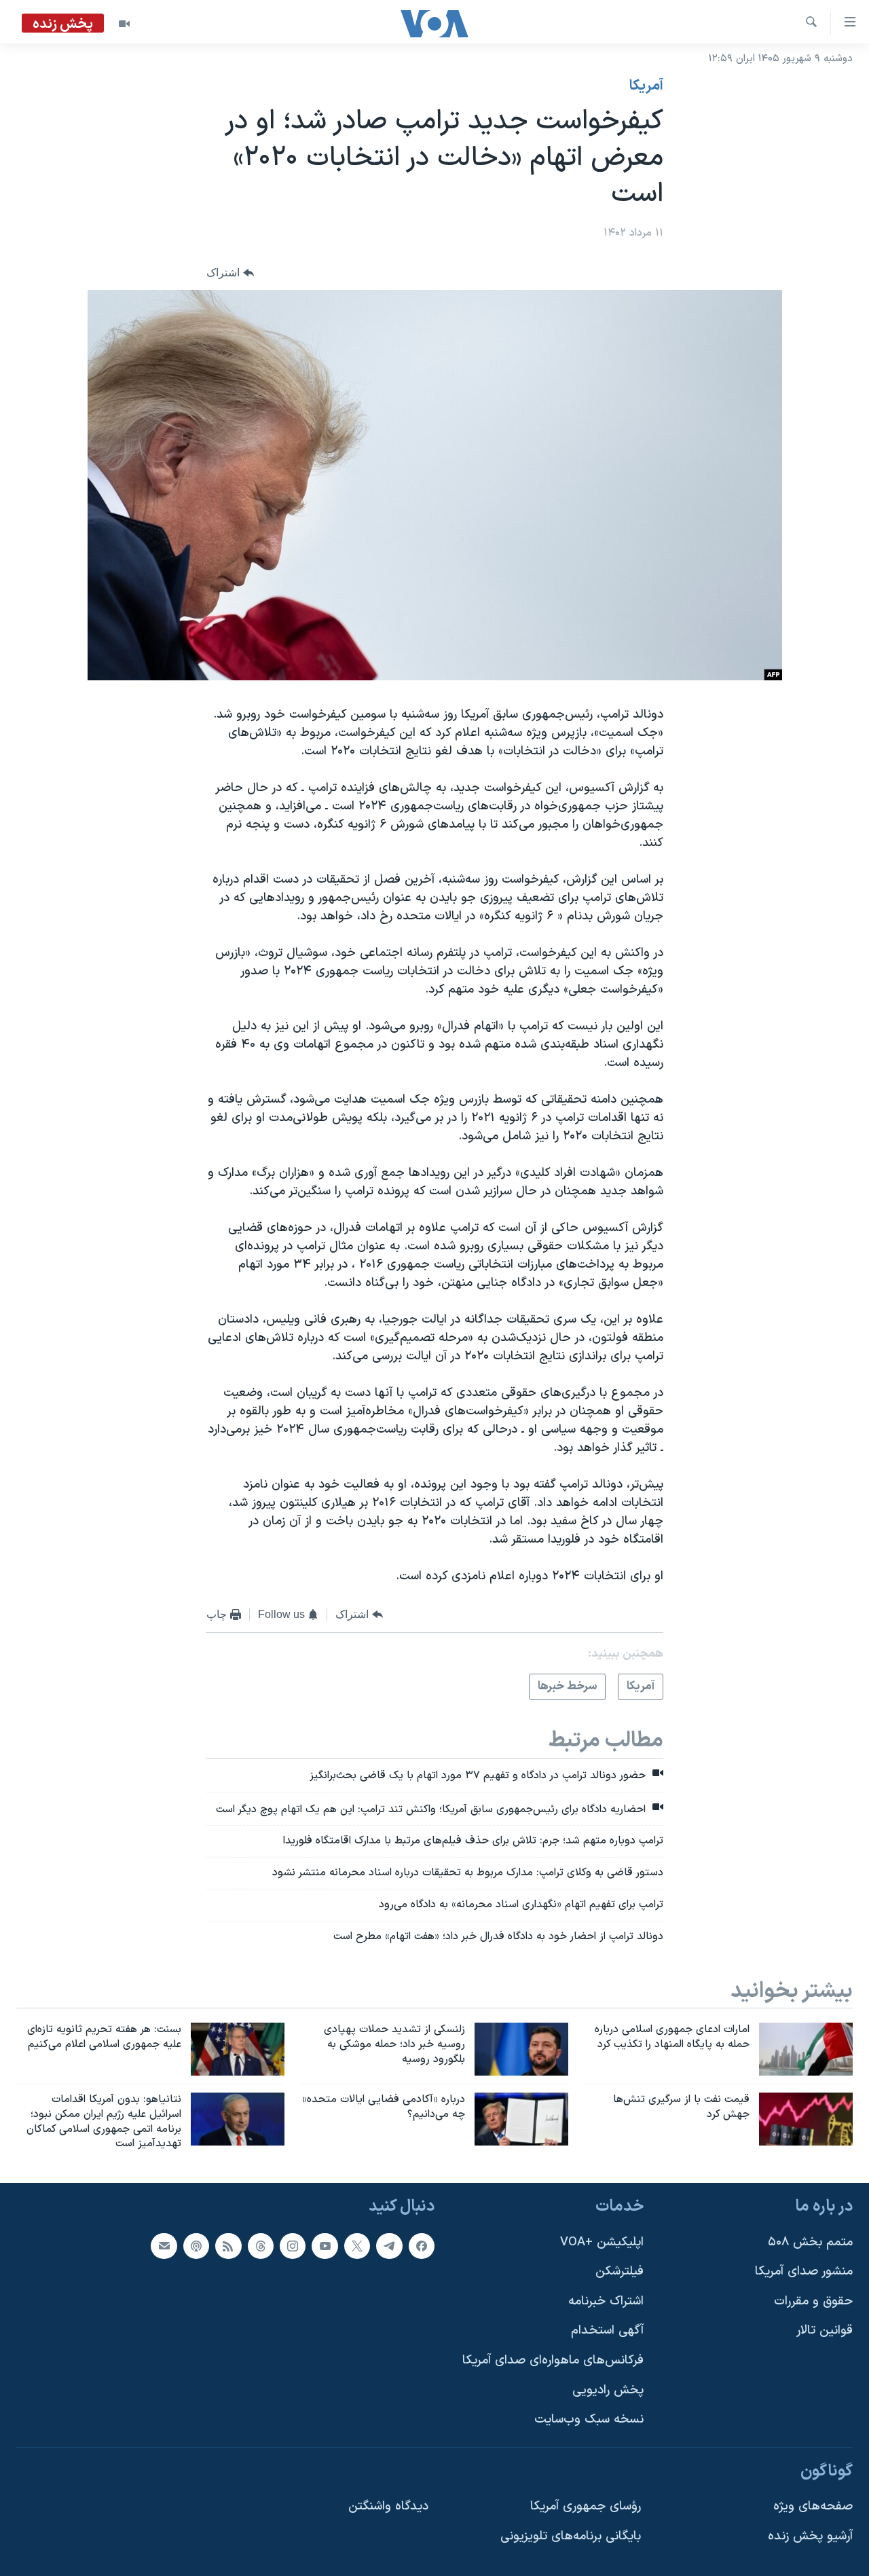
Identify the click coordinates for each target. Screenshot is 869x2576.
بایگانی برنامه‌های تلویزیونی (571, 2536)
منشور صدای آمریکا (804, 2271)
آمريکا (646, 86)
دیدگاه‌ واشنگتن (388, 2507)
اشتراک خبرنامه (606, 2301)
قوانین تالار (825, 2331)
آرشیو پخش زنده (810, 2536)
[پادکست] (196, 2246)
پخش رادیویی (608, 2390)
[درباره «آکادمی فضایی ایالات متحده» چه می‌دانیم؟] (521, 2119)
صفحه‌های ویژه (813, 2507)
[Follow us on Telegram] (389, 2246)
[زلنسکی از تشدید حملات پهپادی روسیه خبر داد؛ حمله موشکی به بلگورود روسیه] (521, 2049)
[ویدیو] (124, 24)
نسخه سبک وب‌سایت (589, 2420)
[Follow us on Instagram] (293, 2246)
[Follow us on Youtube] (325, 2246)
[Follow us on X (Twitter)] (357, 2246)
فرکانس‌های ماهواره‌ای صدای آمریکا (553, 2360)
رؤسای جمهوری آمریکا (586, 2507)
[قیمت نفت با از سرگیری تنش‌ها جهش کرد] (806, 2119)
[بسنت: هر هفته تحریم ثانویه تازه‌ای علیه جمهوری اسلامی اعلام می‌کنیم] (238, 2049)
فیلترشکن (620, 2271)
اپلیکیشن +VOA (602, 2242)
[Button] (230, 273)
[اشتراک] (164, 2246)
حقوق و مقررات (813, 2301)
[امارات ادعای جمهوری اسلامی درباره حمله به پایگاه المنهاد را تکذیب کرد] (806, 2049)
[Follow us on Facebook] (422, 2246)
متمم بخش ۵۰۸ (810, 2242)
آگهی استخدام (607, 2331)
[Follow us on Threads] (261, 2246)
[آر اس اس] (228, 2246)
